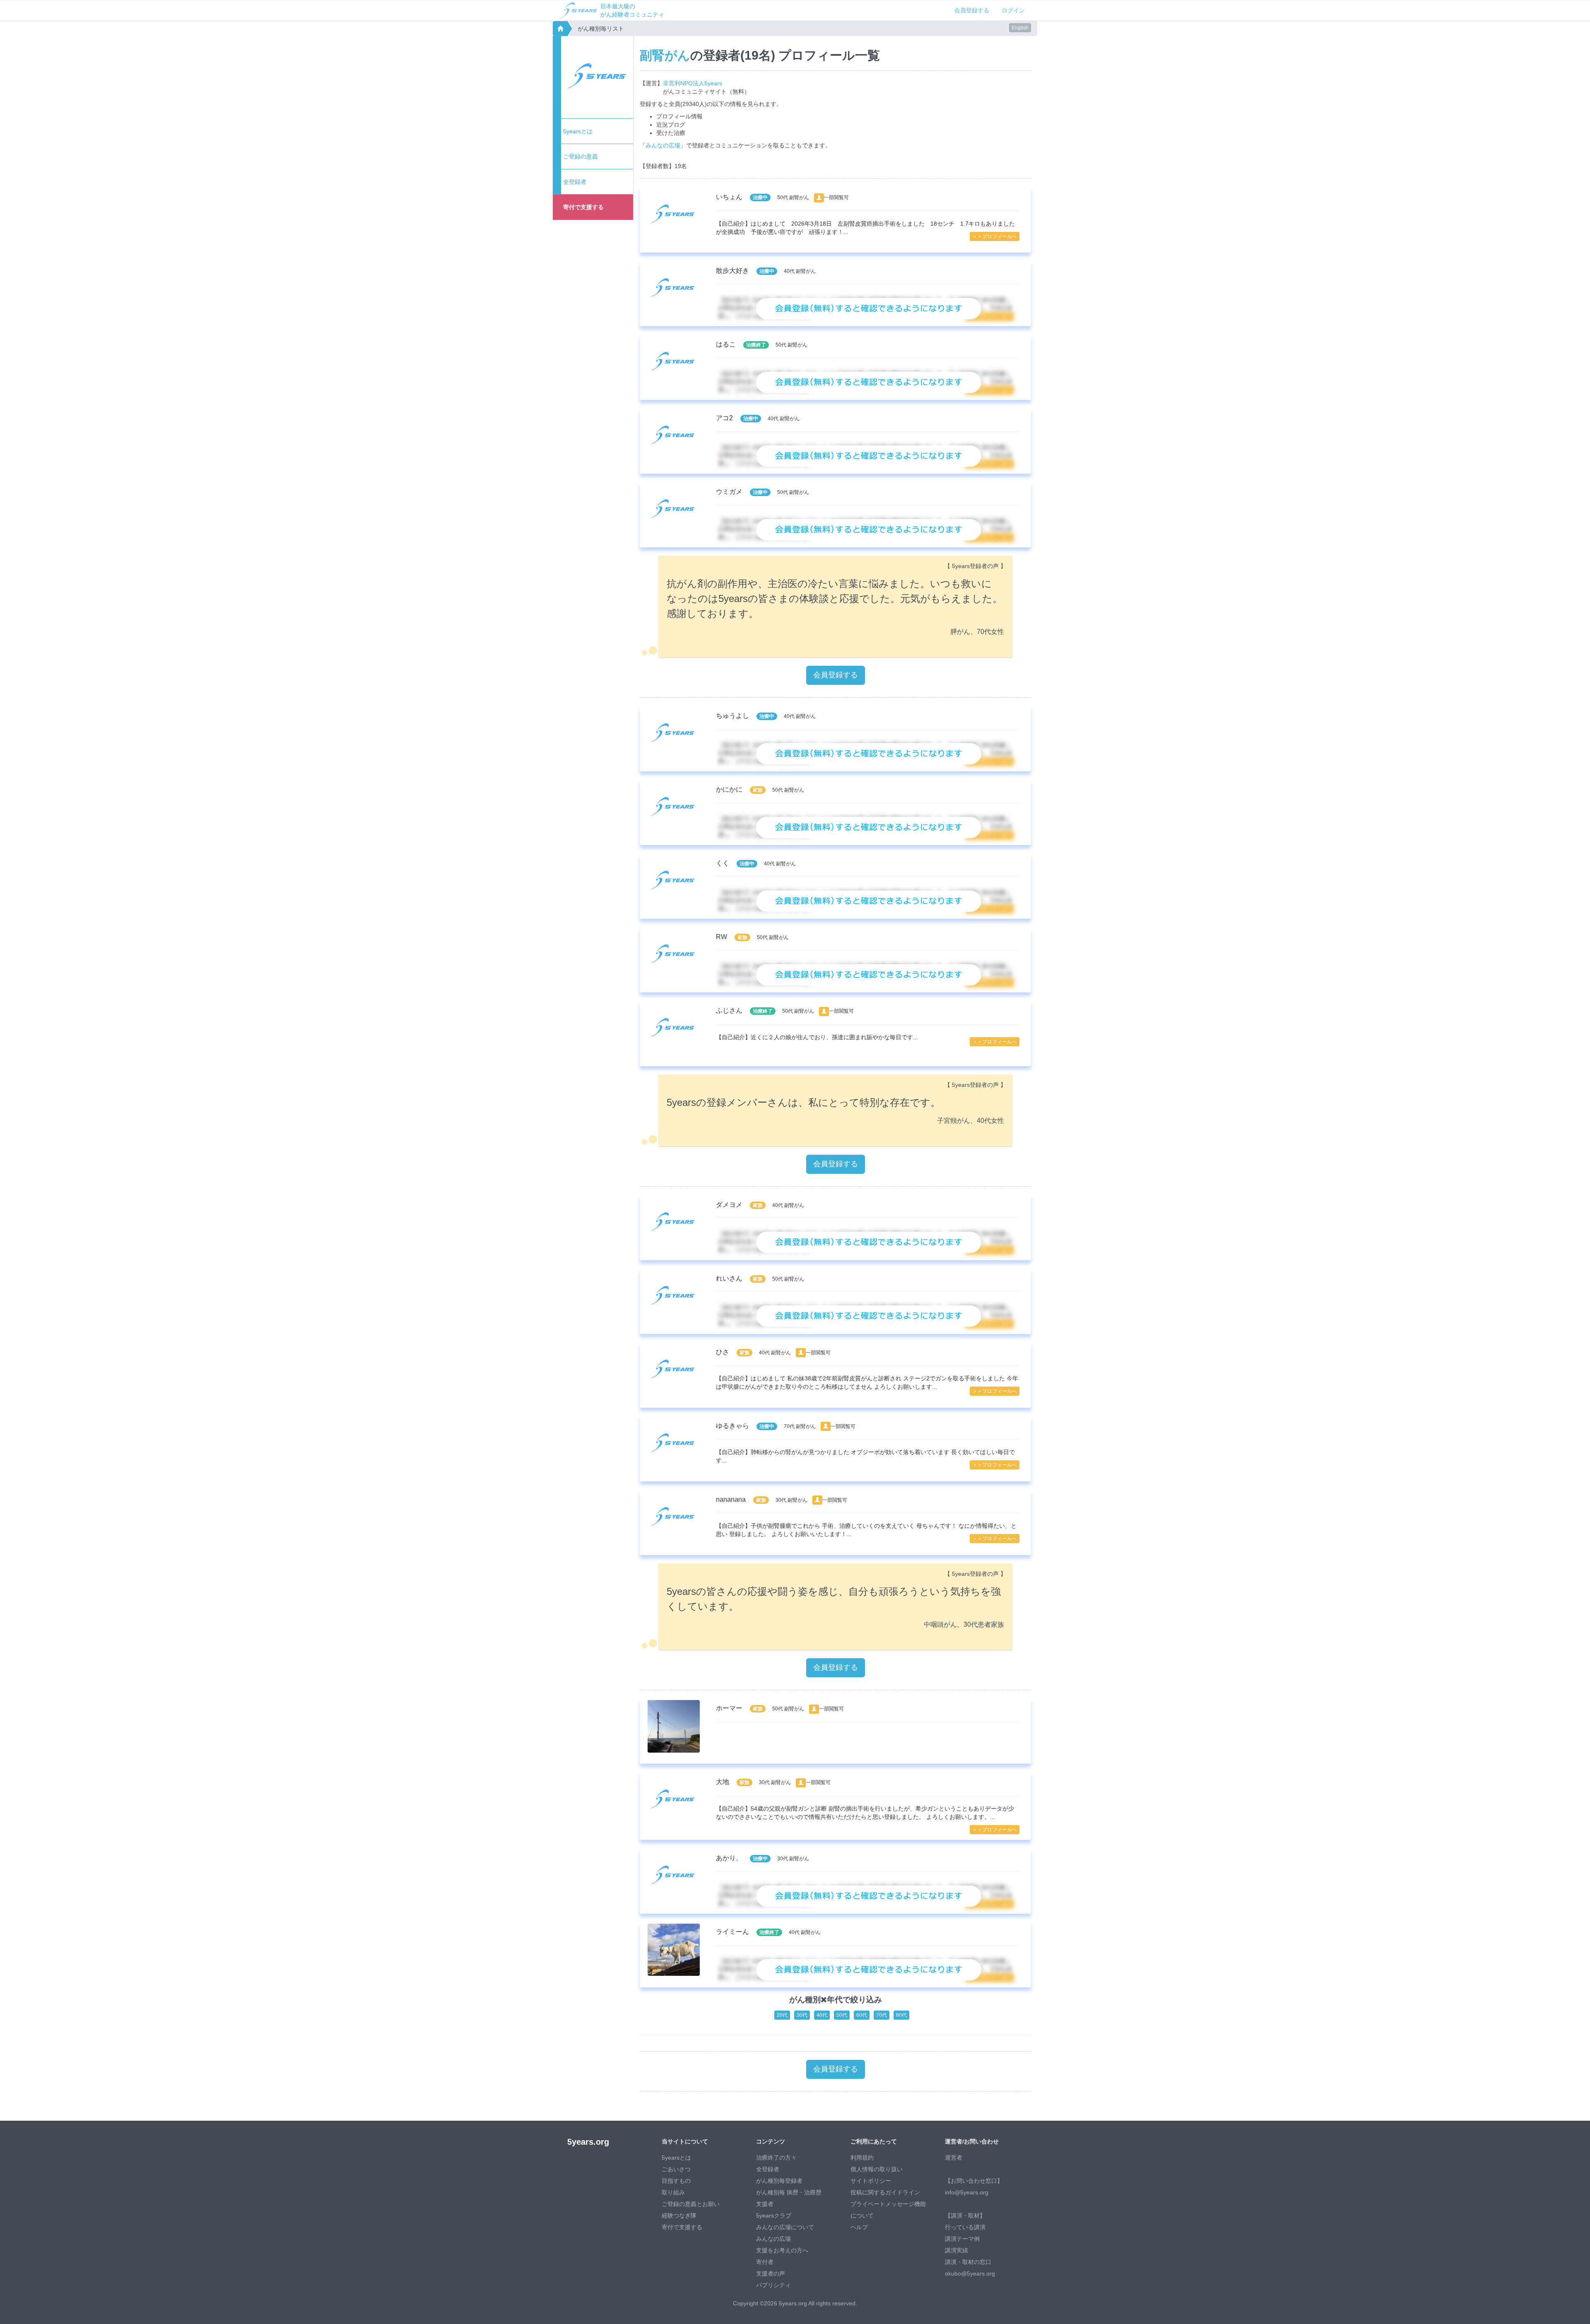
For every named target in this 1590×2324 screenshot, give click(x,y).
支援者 (765, 2204)
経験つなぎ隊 (679, 2216)
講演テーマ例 (962, 2239)
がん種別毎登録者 (779, 2181)
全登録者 (575, 182)
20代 (782, 2015)
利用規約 (862, 2158)
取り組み (673, 2192)
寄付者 (765, 2262)
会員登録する (972, 10)
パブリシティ (773, 2285)
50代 (842, 2015)
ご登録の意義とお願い (691, 2204)
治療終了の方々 (776, 2158)
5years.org (588, 2142)
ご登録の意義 (581, 157)
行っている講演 (965, 2227)
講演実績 (956, 2250)
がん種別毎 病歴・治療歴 (789, 2192)
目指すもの (676, 2181)
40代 (822, 2015)
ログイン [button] (1013, 10)
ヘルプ (859, 2227)
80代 (901, 2015)
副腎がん (665, 55)
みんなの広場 (663, 145)
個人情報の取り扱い (877, 2169)
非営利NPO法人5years (693, 83)
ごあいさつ (676, 2169)
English (1020, 28)
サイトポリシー (871, 2181)
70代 (882, 2015)
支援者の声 (771, 2273)
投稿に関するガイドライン (885, 2192)
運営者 (954, 2158)
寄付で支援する (682, 2227)
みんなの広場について (785, 2227)
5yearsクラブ (774, 2216)
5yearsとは (578, 131)
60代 (862, 2015)
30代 (802, 2015)
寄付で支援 (583, 207)
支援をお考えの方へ (782, 2250)
